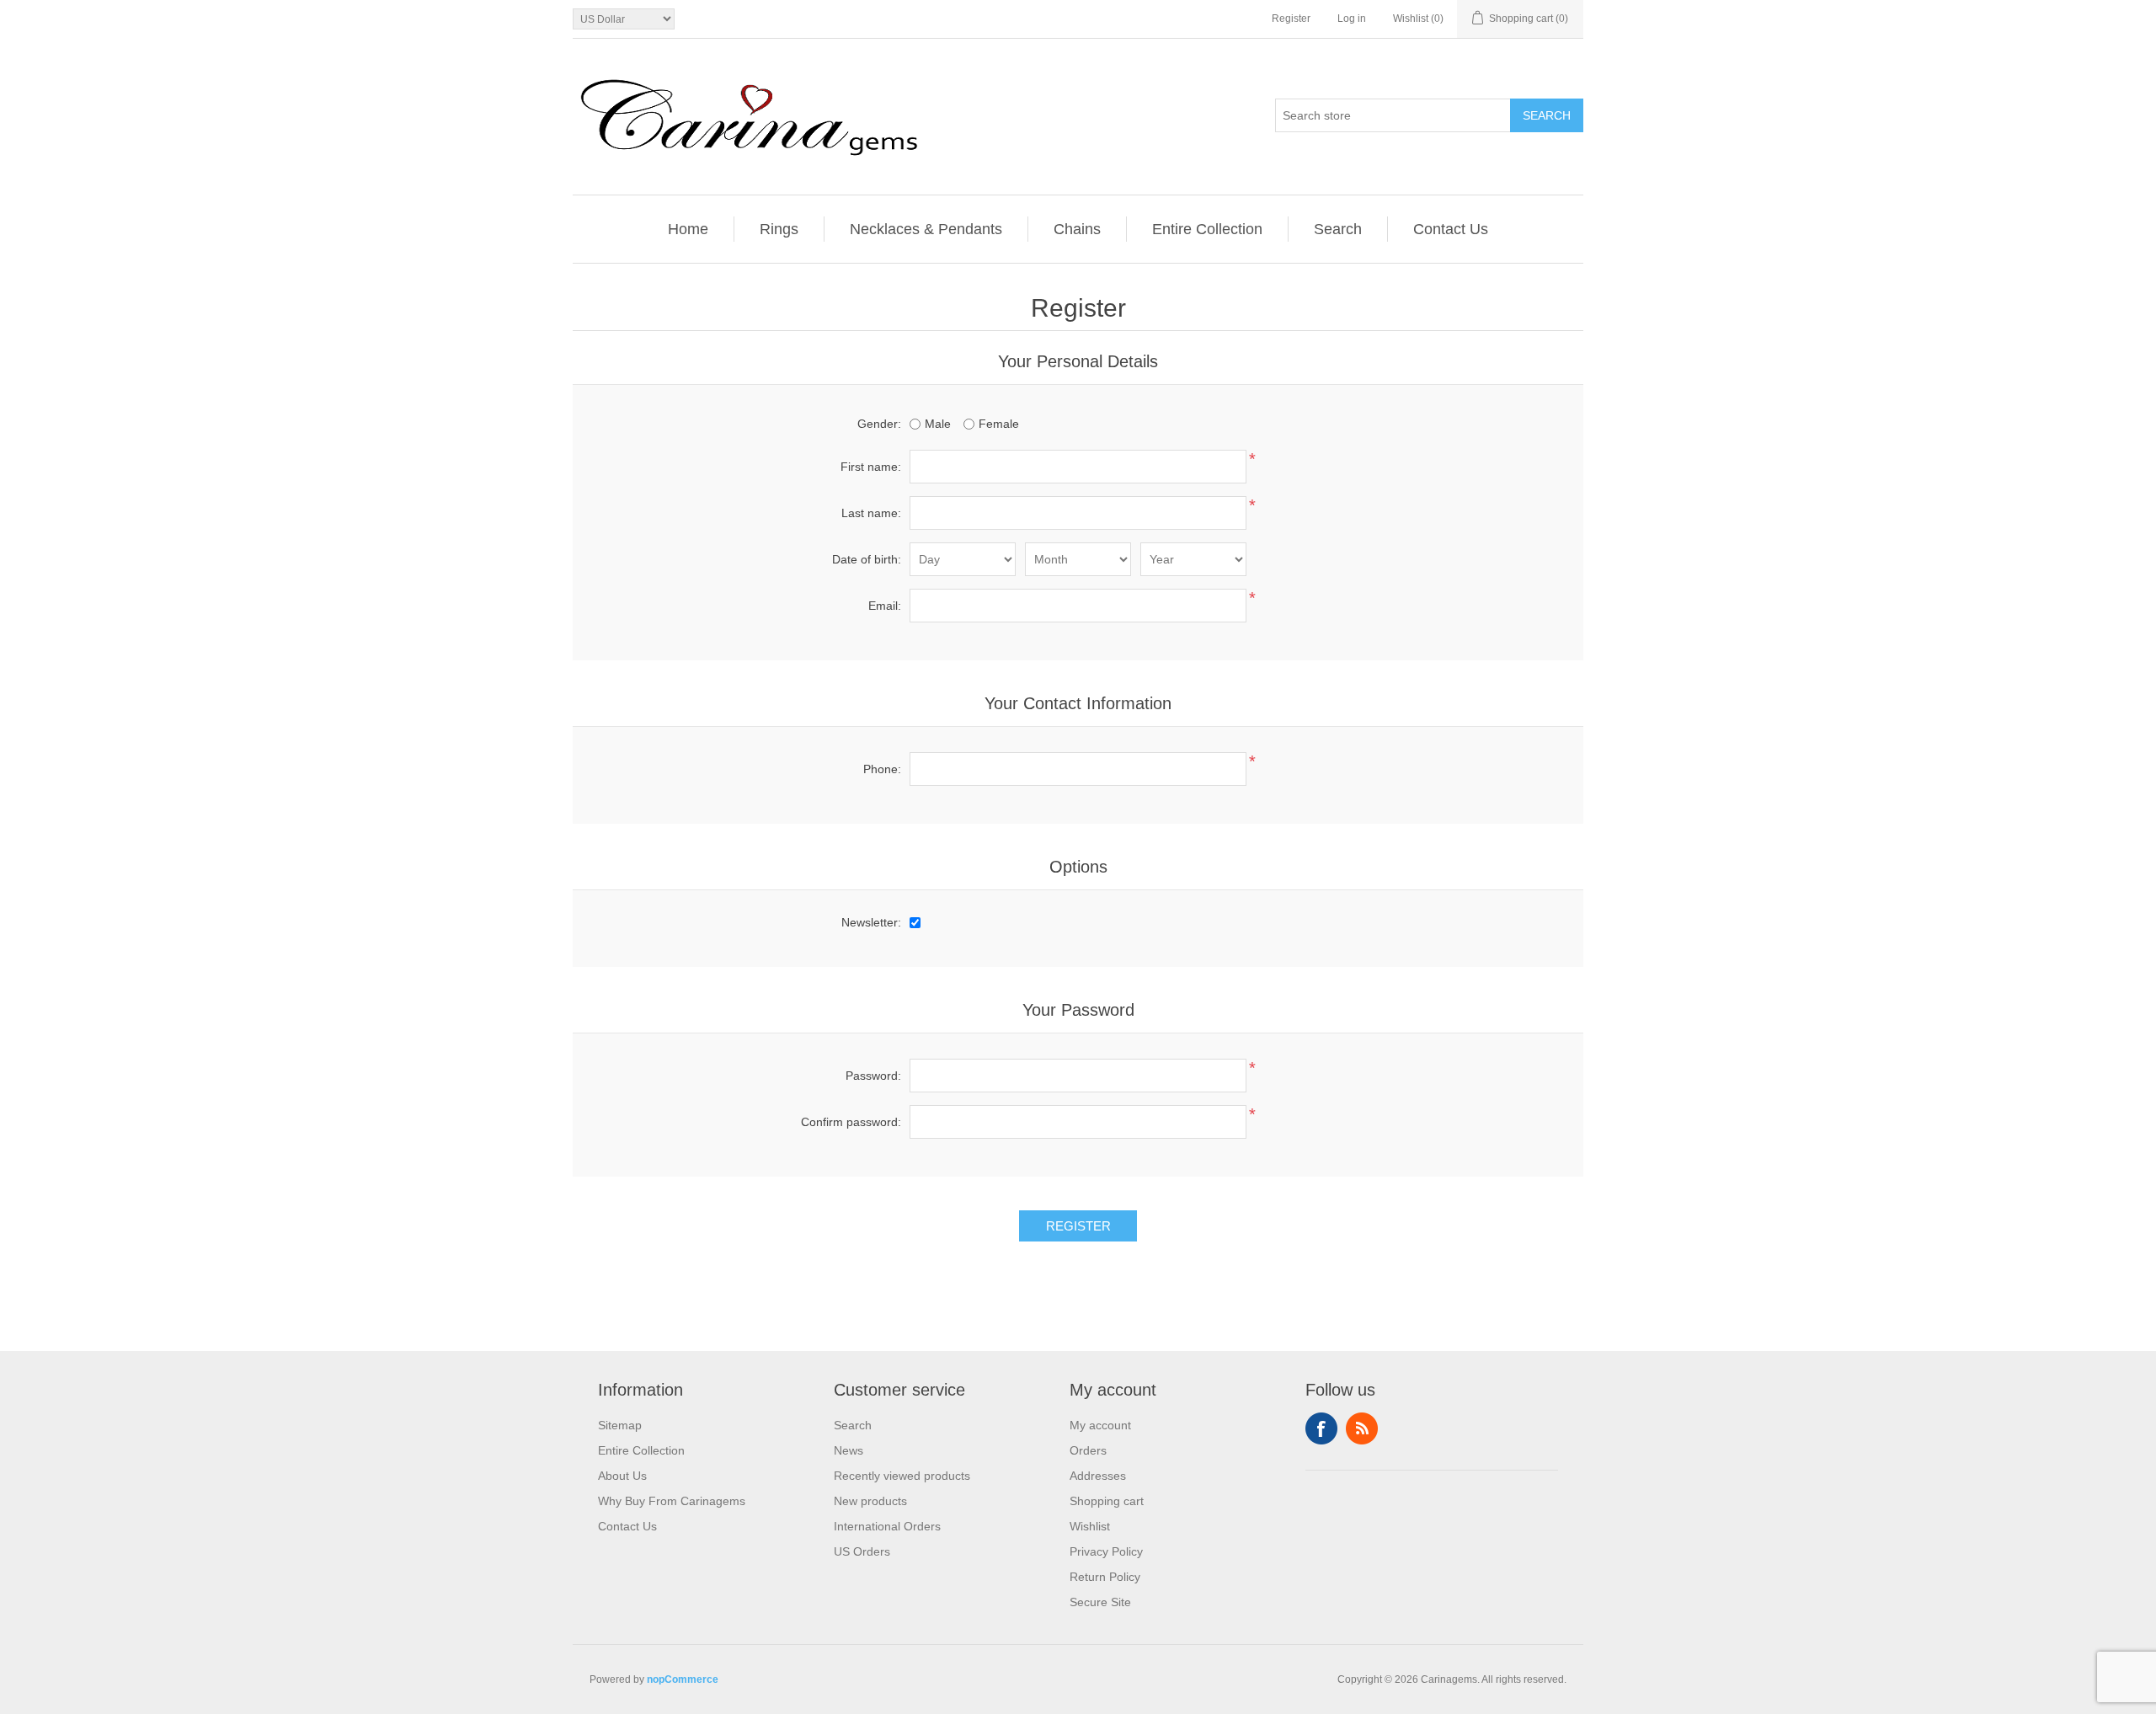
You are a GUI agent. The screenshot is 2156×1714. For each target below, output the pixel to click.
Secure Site (1100, 1602)
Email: (885, 606)
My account (1100, 1425)
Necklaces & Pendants (926, 229)
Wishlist (1090, 1526)
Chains (1077, 229)
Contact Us (1451, 229)
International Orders (887, 1526)
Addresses (1098, 1476)
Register (1291, 19)
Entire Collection (1207, 229)
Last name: (871, 513)
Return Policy (1105, 1577)
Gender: (879, 424)
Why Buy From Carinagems (672, 1501)
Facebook (1321, 1428)
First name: (871, 467)
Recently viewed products (902, 1476)
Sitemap (620, 1425)
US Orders (862, 1551)
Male (938, 424)
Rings (779, 229)
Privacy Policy (1106, 1551)
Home (688, 229)
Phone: (882, 769)
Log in (1352, 19)
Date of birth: (867, 559)
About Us (622, 1476)
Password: (873, 1076)
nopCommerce (683, 1679)
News (849, 1450)
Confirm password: (851, 1122)
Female (999, 424)
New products (870, 1501)
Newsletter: (871, 922)
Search (1547, 115)
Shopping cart (1107, 1501)
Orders (1088, 1450)
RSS (1362, 1428)
